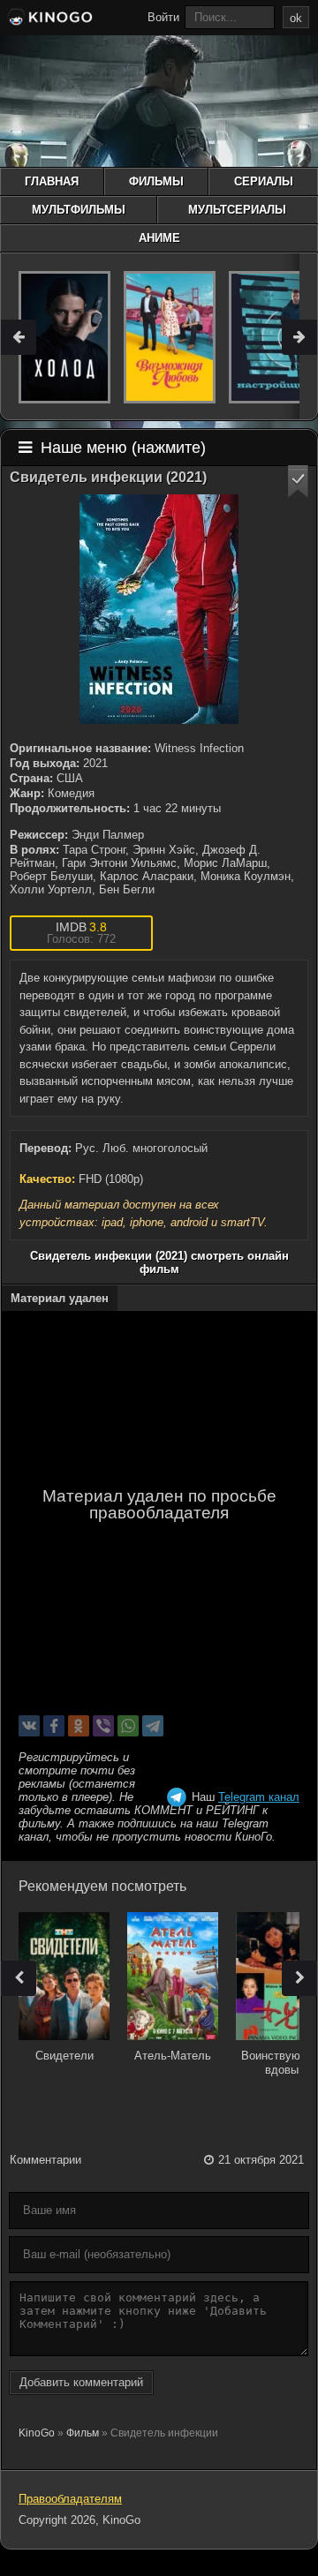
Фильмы (156, 181)
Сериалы (264, 181)
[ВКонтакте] (29, 1726)
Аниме (159, 238)
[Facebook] (54, 1726)
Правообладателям (70, 2499)
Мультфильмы (79, 210)
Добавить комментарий (81, 2382)
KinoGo (37, 2433)
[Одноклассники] (79, 1726)
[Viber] (103, 1726)
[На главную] (49, 19)
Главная (52, 181)
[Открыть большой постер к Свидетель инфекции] (159, 609)
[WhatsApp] (128, 1726)
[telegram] (153, 1726)
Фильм (83, 2433)
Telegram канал (259, 1797)
